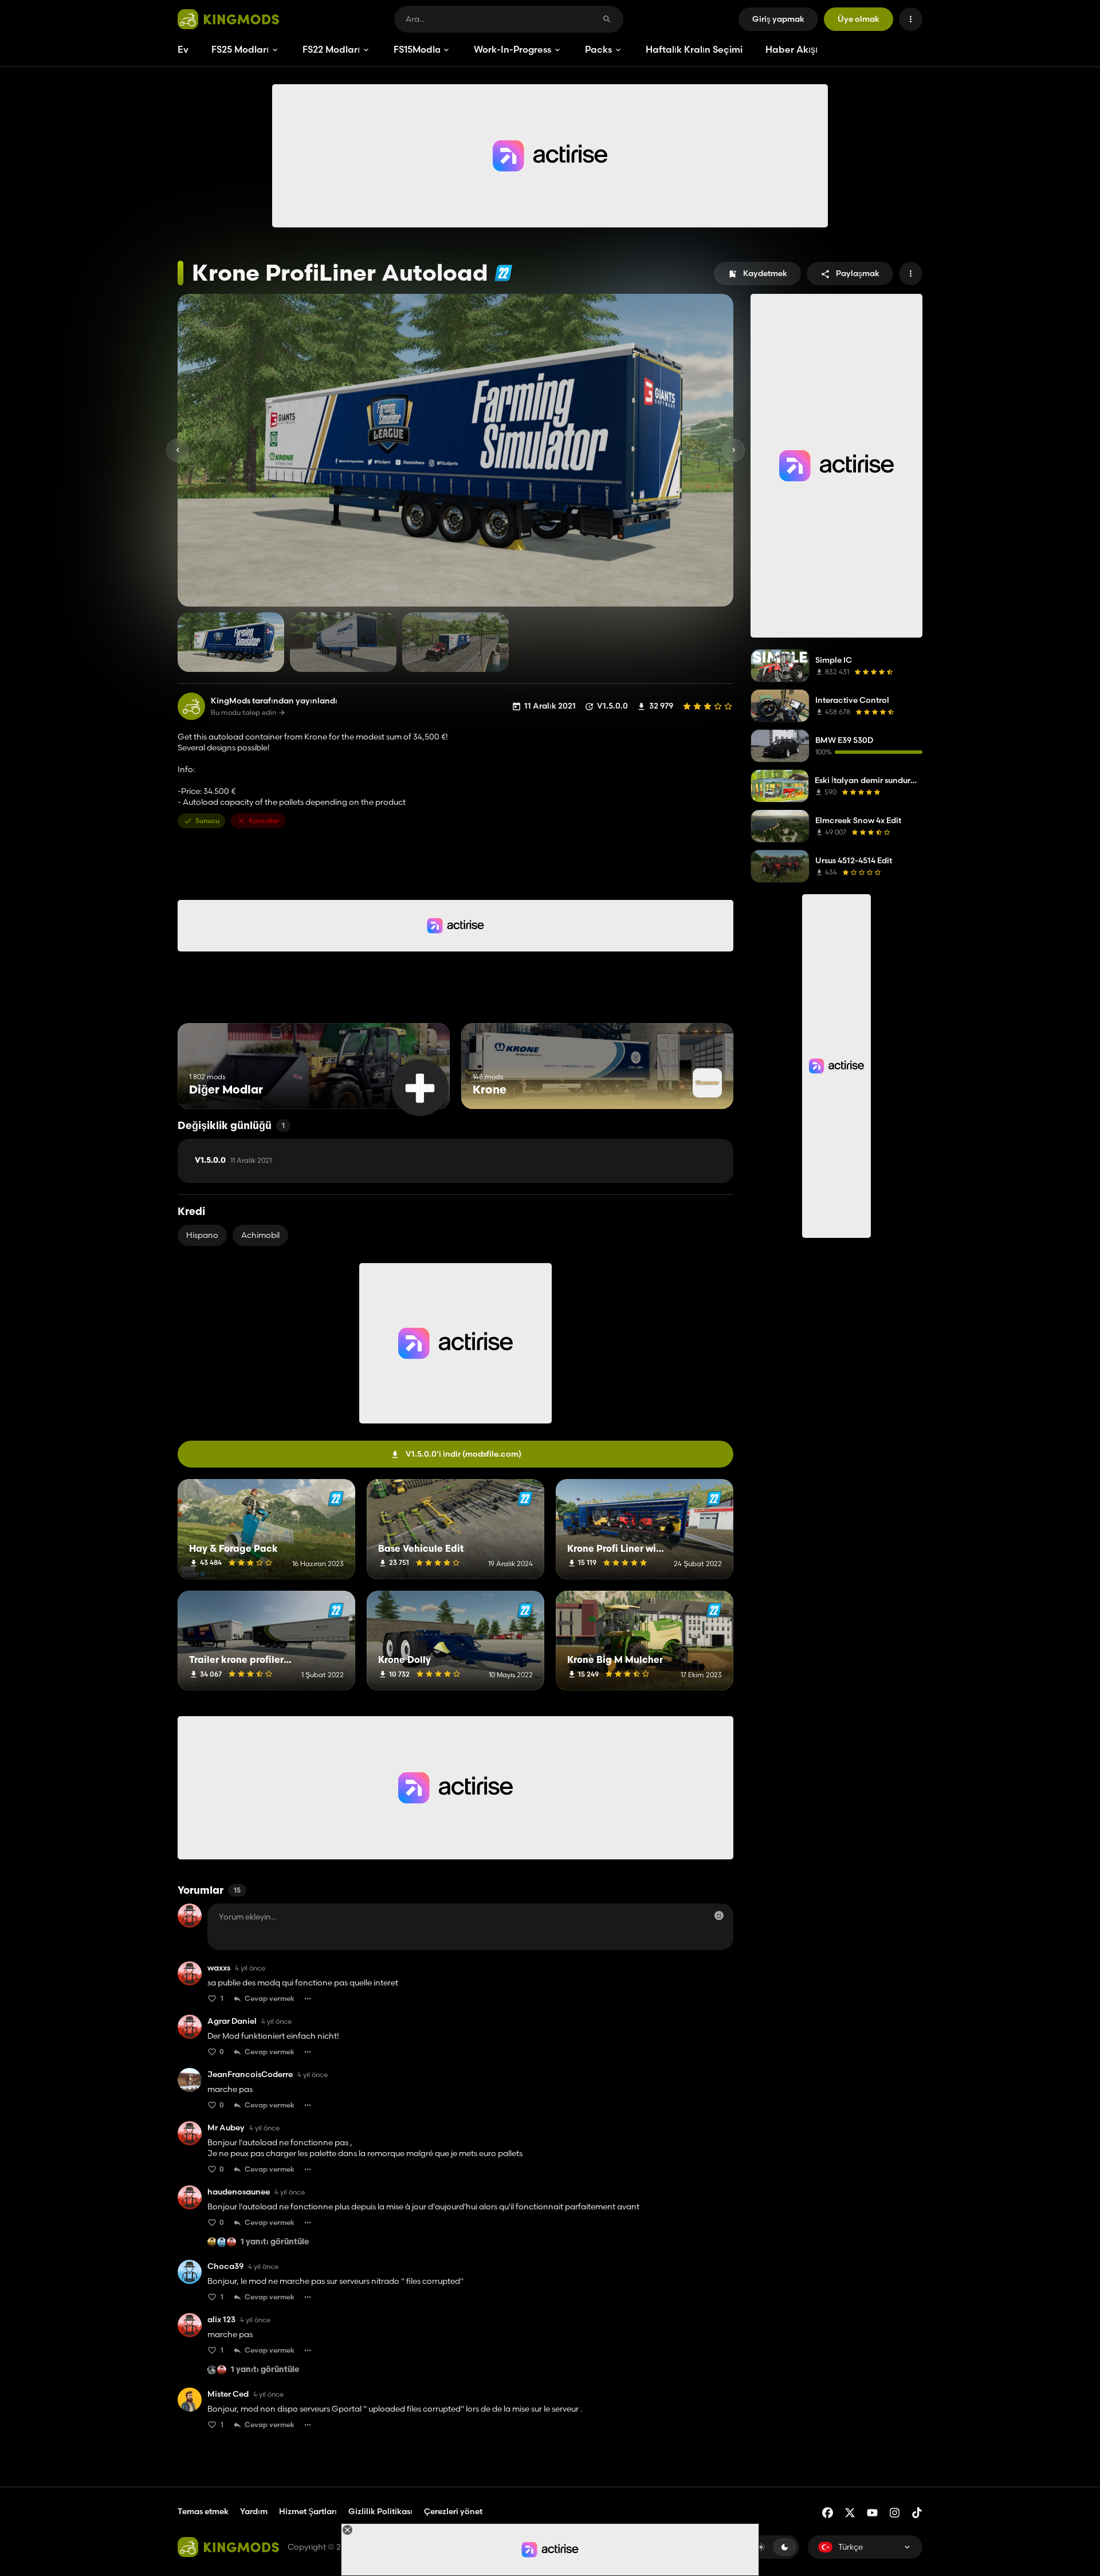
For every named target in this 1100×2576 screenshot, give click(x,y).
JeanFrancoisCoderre (250, 2074)
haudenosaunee (239, 2192)
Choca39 (225, 2266)
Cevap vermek (270, 1998)
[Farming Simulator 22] (503, 273)
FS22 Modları (331, 49)
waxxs (219, 1968)
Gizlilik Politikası (380, 2511)
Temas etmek (203, 2511)
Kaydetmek (765, 273)
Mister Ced (228, 2394)
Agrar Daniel (232, 2021)
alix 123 (221, 2320)
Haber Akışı (791, 49)
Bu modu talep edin (243, 713)
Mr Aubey (226, 2128)
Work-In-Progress (512, 49)
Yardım (254, 2511)
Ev (183, 49)
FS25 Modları (240, 49)
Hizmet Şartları (308, 2511)
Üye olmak (859, 19)
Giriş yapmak (778, 19)
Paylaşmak (858, 273)
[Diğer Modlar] (420, 1088)
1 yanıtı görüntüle (275, 2242)
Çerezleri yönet (453, 2512)
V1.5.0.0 (233, 1161)
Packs (598, 49)
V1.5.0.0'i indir (463, 1454)
